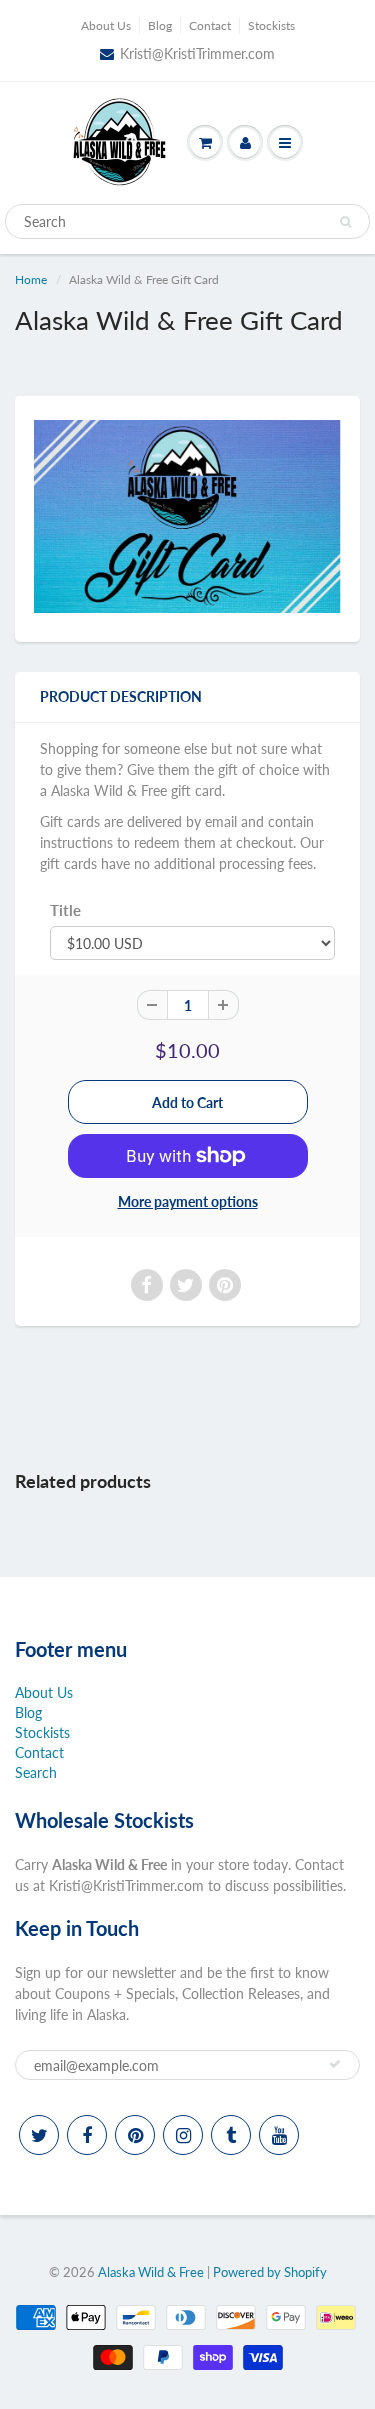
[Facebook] (87, 2135)
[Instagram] (183, 2135)
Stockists (271, 25)
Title (65, 910)
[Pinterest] (135, 2135)
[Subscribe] (335, 2064)
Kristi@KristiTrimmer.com (197, 53)
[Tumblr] (231, 2135)
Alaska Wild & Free (151, 2272)
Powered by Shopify (270, 2272)
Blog (160, 25)
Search (36, 1772)
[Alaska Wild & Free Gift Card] (187, 516)
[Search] (345, 222)
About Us (106, 25)
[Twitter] (39, 2135)
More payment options (188, 1201)
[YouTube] (279, 2135)
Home (31, 279)
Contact (210, 25)
